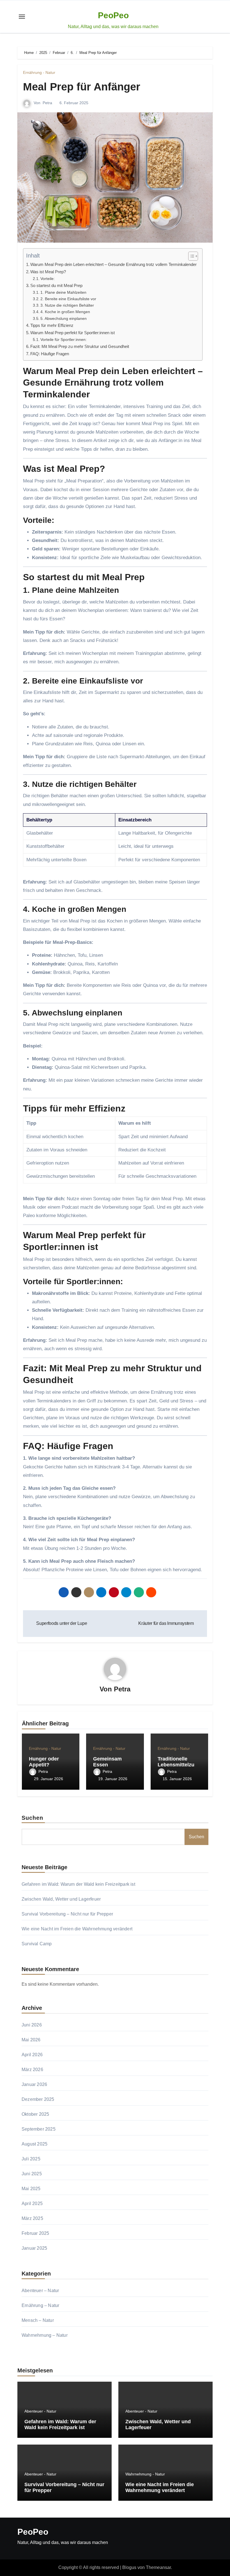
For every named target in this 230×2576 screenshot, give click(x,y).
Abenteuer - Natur (40, 2411)
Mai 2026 (31, 2040)
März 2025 (32, 2218)
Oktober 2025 (35, 2114)
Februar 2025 (35, 2233)
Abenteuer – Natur (40, 2291)
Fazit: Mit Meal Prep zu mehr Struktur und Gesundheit (80, 346)
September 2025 (39, 2129)
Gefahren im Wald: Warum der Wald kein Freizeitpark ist (78, 1884)
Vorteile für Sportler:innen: (64, 340)
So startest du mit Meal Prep (56, 285)
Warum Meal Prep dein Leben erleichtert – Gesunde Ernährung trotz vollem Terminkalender (113, 264)
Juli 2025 (31, 2159)
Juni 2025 (32, 2174)
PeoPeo (113, 15)
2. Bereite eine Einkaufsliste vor (68, 299)
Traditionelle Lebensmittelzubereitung (179, 1765)
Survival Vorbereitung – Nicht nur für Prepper (67, 1914)
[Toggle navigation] (22, 17)
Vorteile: (48, 279)
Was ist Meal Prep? (48, 272)
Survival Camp (37, 1944)
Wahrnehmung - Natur (145, 2474)
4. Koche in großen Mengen (65, 312)
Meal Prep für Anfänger (82, 87)
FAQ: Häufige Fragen (50, 354)
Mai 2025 (31, 2189)
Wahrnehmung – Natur (45, 2335)
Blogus (129, 2567)
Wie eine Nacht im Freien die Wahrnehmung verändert (77, 1929)
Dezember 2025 (38, 2099)
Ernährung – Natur (40, 2305)
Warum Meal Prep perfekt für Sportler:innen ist (73, 333)
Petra (47, 103)
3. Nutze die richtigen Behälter (67, 305)
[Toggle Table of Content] (190, 256)
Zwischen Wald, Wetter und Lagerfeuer (61, 1899)
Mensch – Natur (38, 2320)
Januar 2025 (34, 2248)
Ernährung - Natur (39, 72)
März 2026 (32, 2070)
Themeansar (158, 2567)
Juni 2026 (32, 2025)
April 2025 (32, 2203)
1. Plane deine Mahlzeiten (63, 292)
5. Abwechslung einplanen (64, 319)
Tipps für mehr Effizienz (52, 325)
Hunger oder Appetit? (44, 1762)
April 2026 (32, 2055)
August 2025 (34, 2144)
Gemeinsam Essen (107, 1762)
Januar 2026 (34, 2084)
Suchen (33, 1818)
